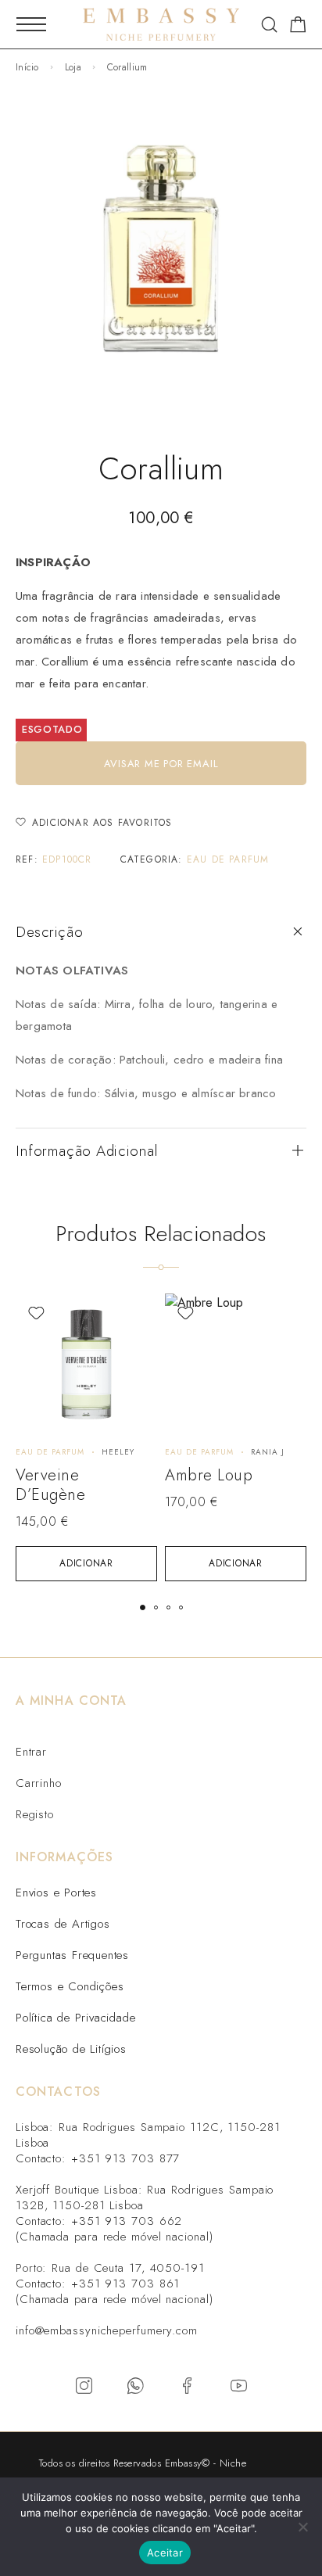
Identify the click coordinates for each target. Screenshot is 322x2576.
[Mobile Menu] (31, 24)
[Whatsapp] (135, 2386)
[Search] (269, 25)
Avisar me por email (161, 764)
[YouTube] (238, 2386)
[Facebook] (187, 2386)
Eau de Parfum (228, 859)
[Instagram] (84, 2386)
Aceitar (165, 2553)
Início (27, 67)
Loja (73, 67)
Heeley (118, 1452)
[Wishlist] (36, 1313)
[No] (302, 2527)
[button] (86, 1564)
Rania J (268, 1452)
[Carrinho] (298, 27)
